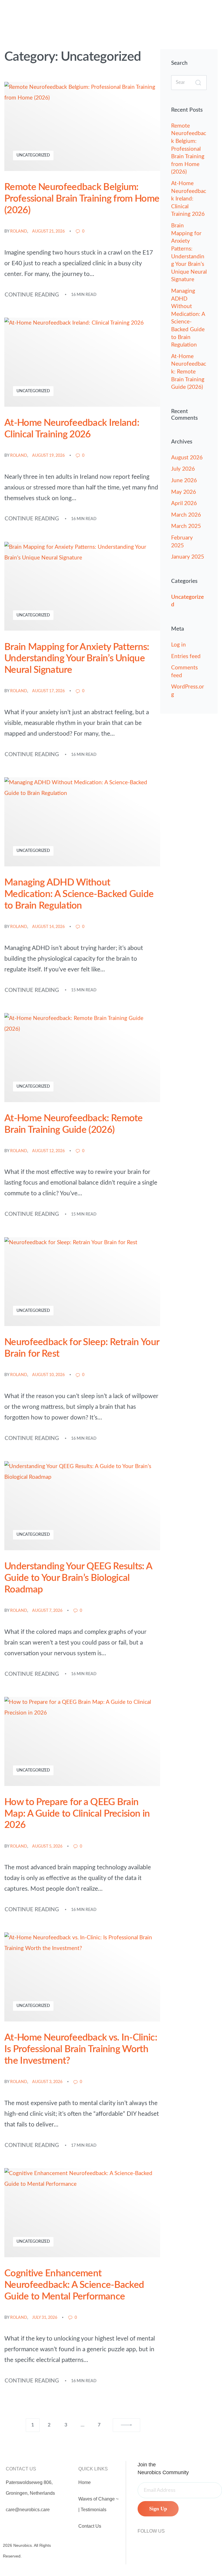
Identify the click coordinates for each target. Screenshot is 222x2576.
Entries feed (186, 657)
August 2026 (187, 458)
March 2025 (186, 526)
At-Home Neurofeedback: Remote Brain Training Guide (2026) (189, 372)
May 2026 (184, 492)
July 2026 (183, 469)
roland (19, 231)
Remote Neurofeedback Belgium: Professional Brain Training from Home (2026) (189, 149)
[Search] (198, 83)
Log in (178, 645)
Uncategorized (33, 155)
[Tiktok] (164, 2542)
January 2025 (188, 557)
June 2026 (184, 481)
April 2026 (184, 503)
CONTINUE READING (32, 294)
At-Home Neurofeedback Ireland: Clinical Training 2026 (189, 199)
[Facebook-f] (152, 2542)
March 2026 (186, 515)
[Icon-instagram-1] (140, 2542)
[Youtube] (175, 2542)
